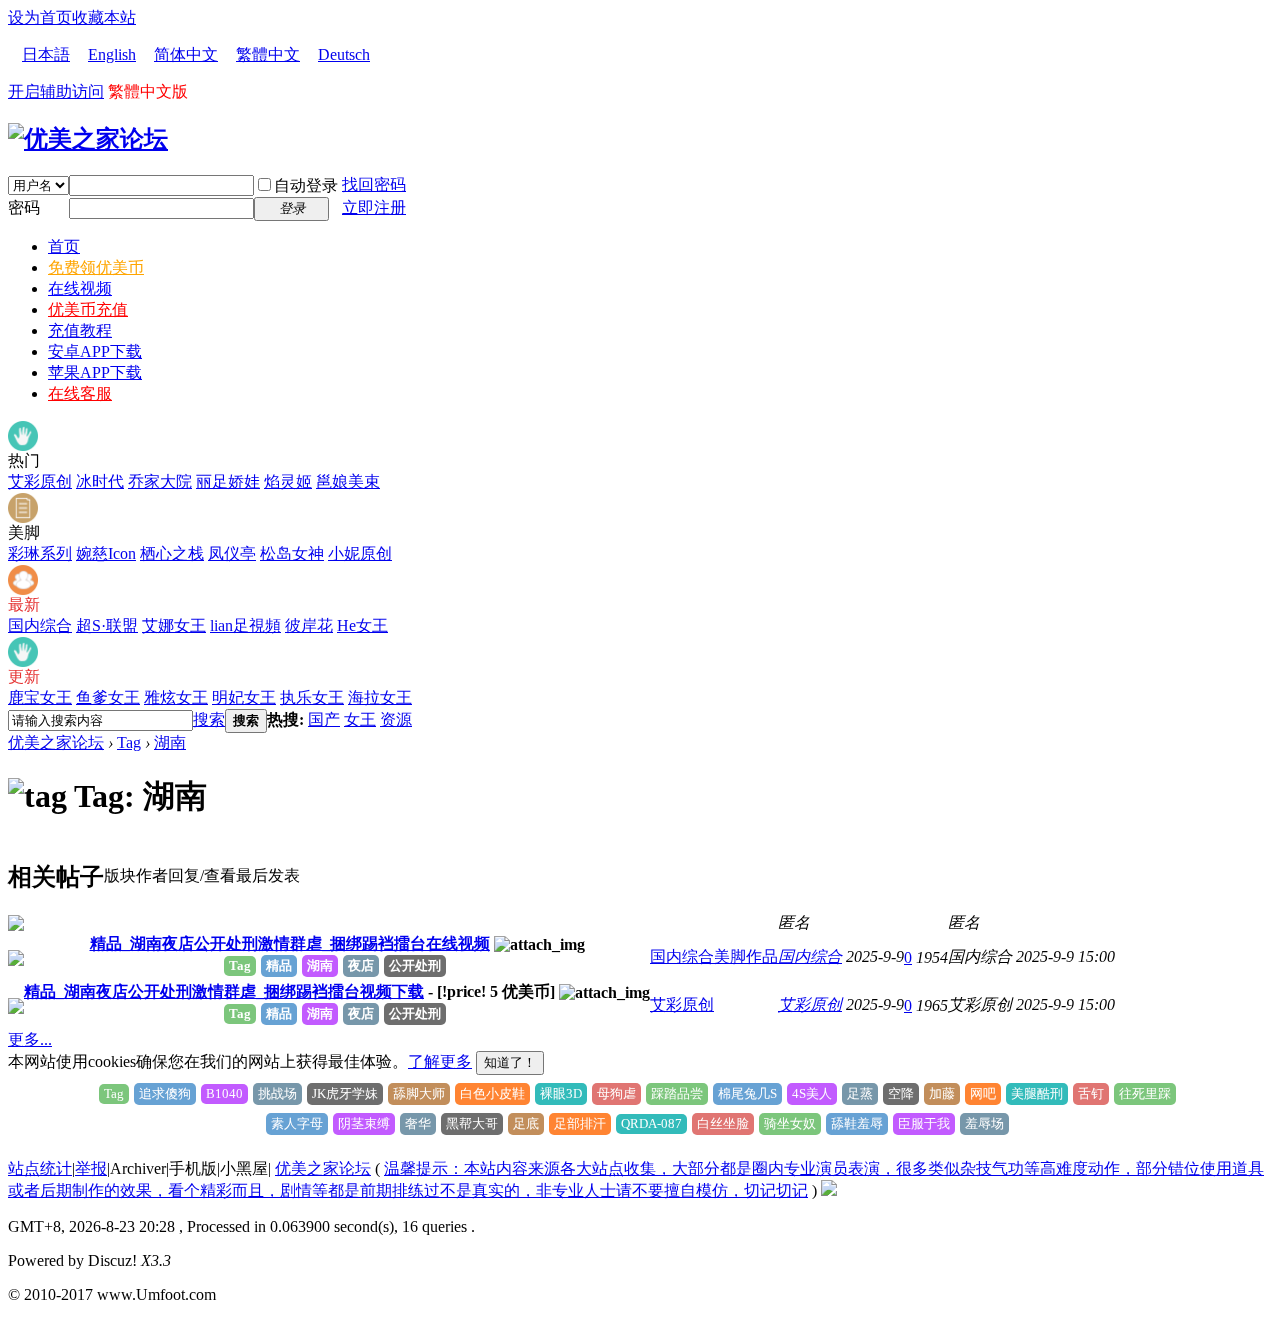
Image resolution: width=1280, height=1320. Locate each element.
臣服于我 (924, 1123)
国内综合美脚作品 (714, 956)
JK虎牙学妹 (345, 1093)
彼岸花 (309, 625)
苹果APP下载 (95, 372)
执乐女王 (312, 697)
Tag (129, 742)
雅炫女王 (176, 697)
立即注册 (374, 207)
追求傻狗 (165, 1093)
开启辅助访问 (56, 91)
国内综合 (40, 625)
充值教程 (80, 330)
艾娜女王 (174, 625)
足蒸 (860, 1093)
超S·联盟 (107, 625)
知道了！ (510, 1062)
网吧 (983, 1093)
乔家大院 (160, 481)
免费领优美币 (96, 267)
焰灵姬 (288, 481)
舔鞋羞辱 (857, 1123)
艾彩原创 (40, 481)
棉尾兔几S (747, 1093)
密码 (24, 207)
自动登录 (306, 185)
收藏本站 (104, 17)
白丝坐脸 (723, 1123)
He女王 (362, 625)
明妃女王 (244, 697)
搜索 (209, 719)
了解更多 (440, 1061)
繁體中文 (268, 54)
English (112, 54)
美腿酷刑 (1037, 1093)
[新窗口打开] (16, 925)
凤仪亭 (232, 553)
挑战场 (277, 1093)
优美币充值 (88, 309)
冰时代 (100, 481)
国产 (324, 719)
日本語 (46, 54)
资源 (396, 719)
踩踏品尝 (677, 1093)
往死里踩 (1145, 1093)
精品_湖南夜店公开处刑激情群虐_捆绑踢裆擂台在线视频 (290, 943)
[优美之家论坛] (88, 139)
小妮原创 (360, 553)
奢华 (418, 1123)
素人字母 (297, 1123)
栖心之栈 (172, 553)
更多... (30, 1039)
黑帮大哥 (472, 1123)
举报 (91, 1168)
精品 (279, 965)
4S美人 (812, 1093)
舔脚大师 (419, 1093)
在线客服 (80, 393)
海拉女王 (380, 697)
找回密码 (374, 184)
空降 (901, 1093)
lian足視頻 (245, 625)
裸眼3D (561, 1093)
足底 (526, 1123)
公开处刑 (415, 965)
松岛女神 (292, 553)
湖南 (170, 742)
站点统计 (40, 1168)
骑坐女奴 (790, 1123)
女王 (360, 719)
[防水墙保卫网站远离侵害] (829, 1190)
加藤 (942, 1093)
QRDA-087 (651, 1123)
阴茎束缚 (364, 1123)
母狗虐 (616, 1093)
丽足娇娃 (228, 481)
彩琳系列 (40, 553)
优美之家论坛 (56, 742)
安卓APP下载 (95, 351)
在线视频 (80, 288)
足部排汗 (580, 1123)
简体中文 (186, 54)
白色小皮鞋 (492, 1093)
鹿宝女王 (40, 697)
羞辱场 (984, 1123)
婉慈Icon (106, 553)
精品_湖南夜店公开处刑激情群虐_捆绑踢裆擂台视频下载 (224, 991)
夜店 (361, 965)
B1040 (224, 1093)
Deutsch (344, 54)
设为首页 (40, 17)
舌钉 (1091, 1093)
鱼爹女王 (108, 697)
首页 (64, 246)
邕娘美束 (348, 481)
